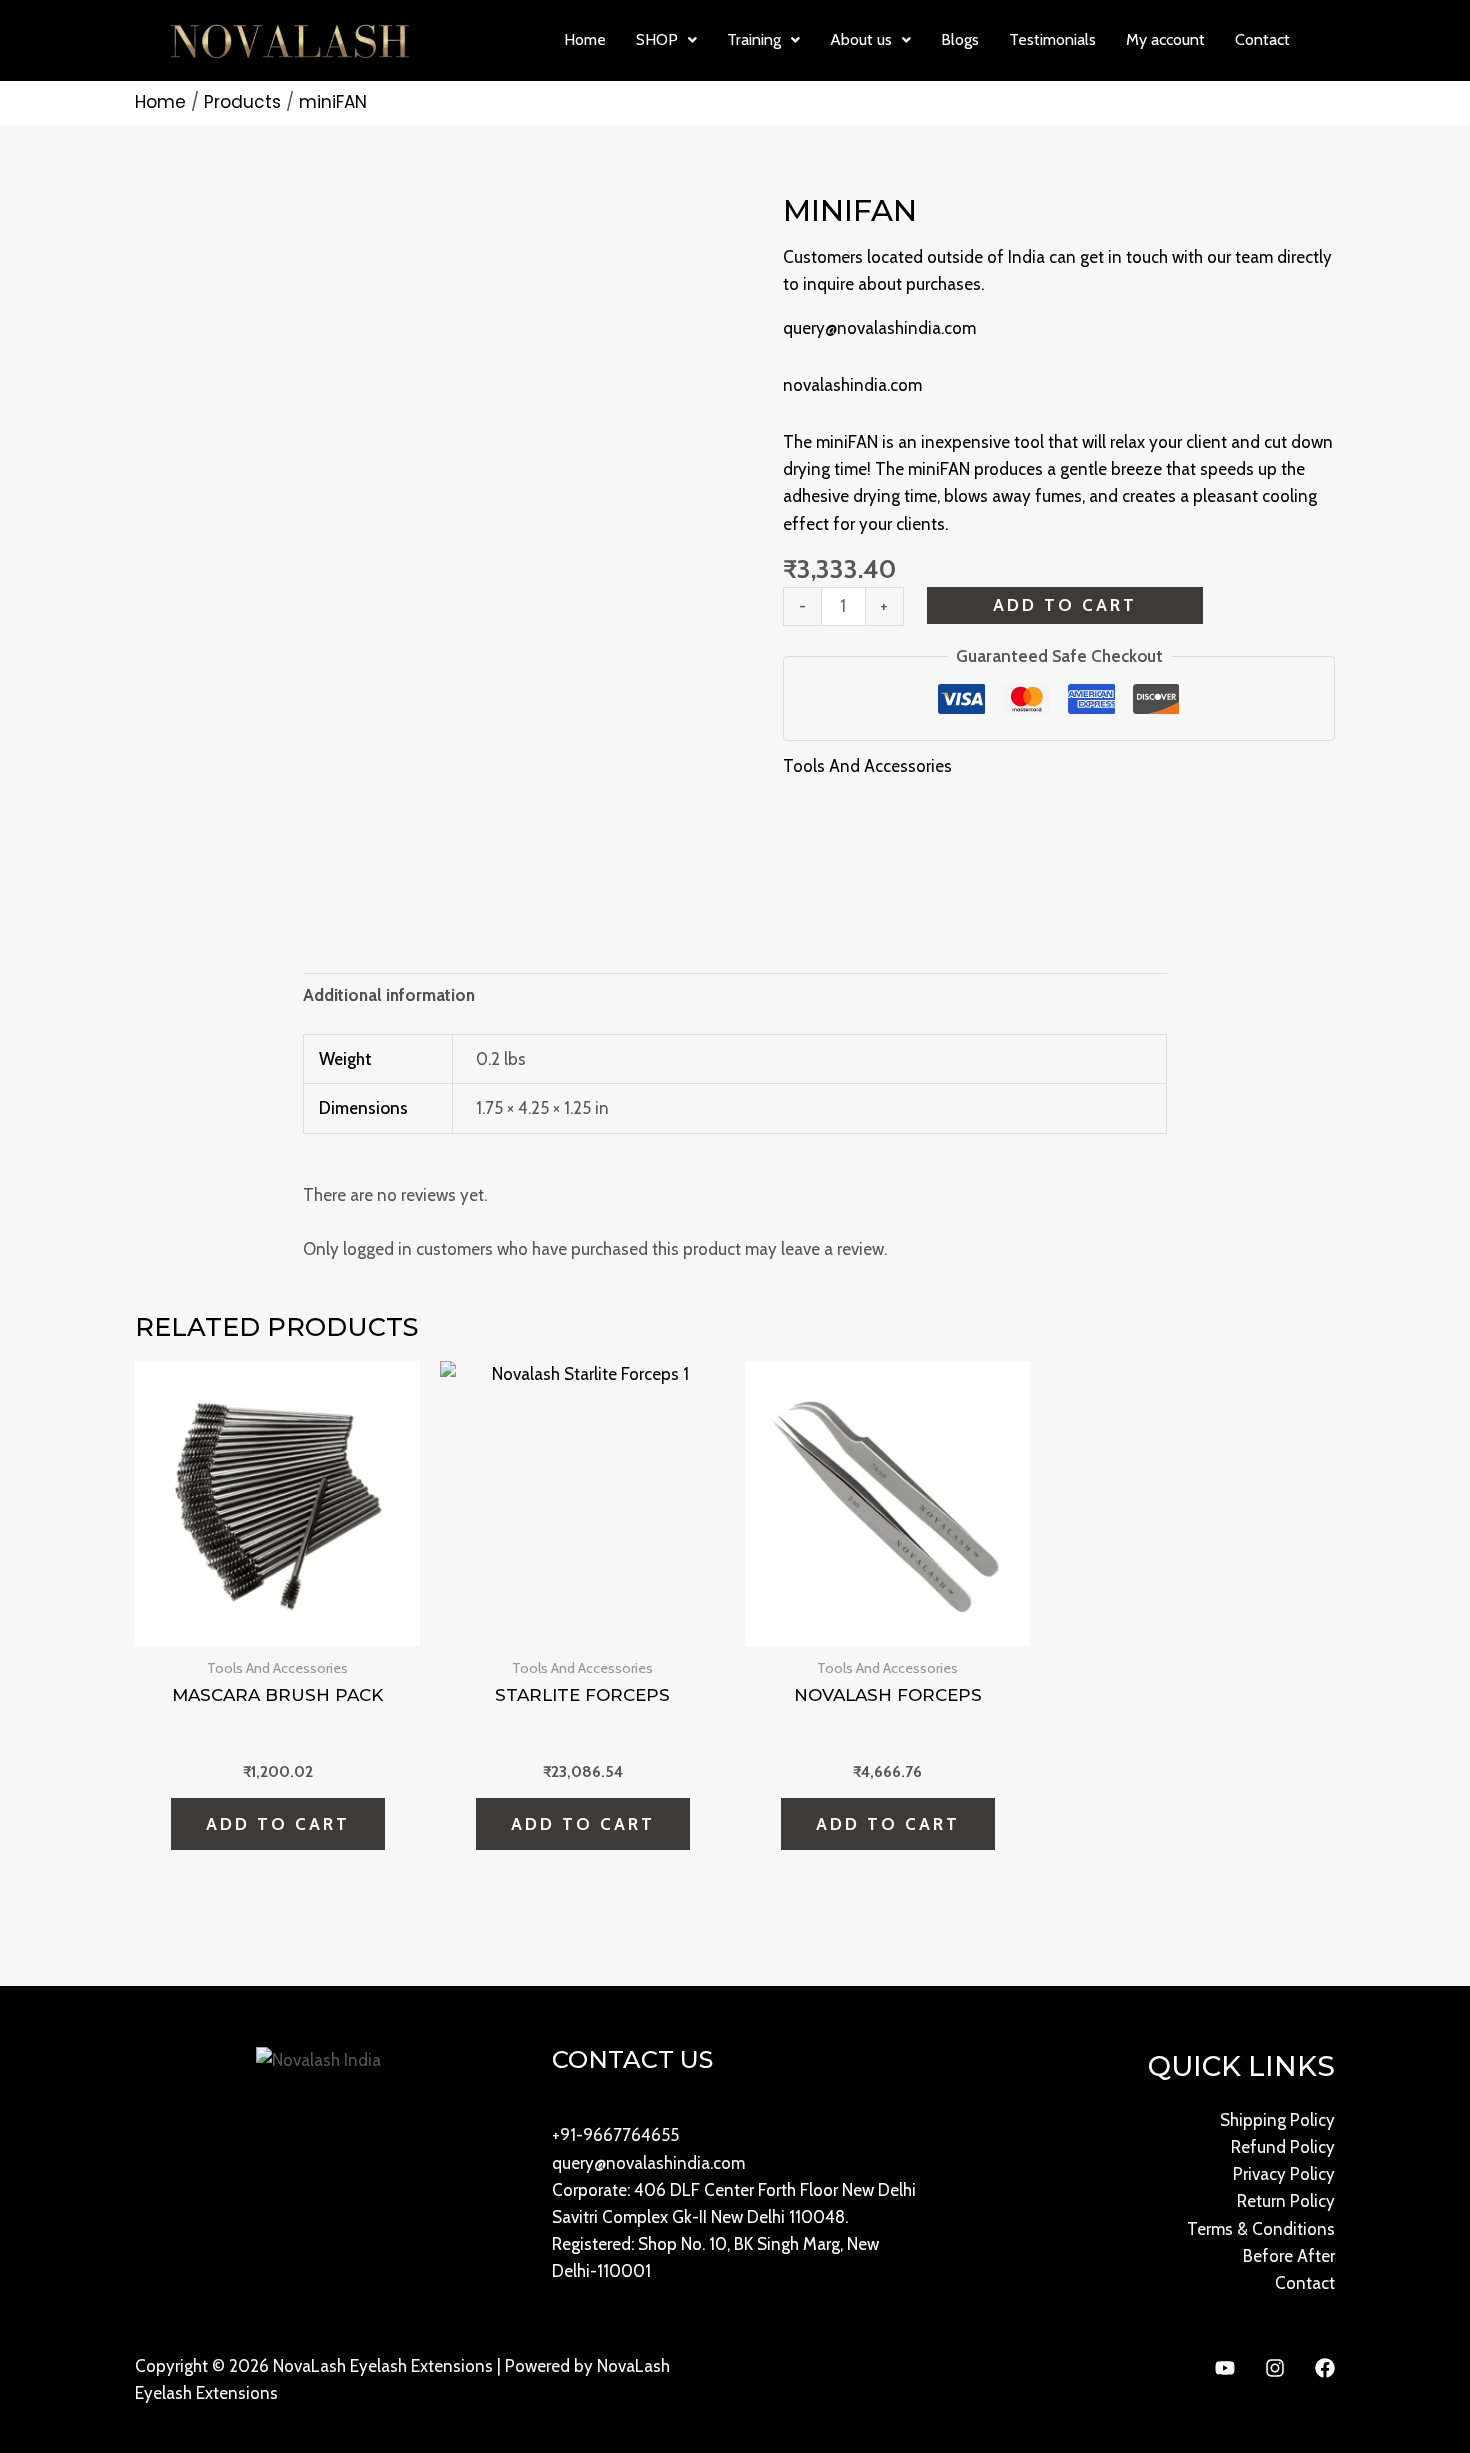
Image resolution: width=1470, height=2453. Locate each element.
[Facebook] (1325, 2368)
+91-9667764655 (615, 2135)
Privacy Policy (1284, 2174)
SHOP (657, 39)
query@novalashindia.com (879, 328)
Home (585, 39)
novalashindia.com (852, 385)
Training (754, 39)
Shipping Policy (1277, 2120)
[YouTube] (1225, 2368)
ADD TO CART (888, 1824)
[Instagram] (1275, 2368)
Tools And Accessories (867, 766)
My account (1165, 39)
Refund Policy (1283, 2147)
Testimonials (1052, 39)
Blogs (960, 39)
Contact (1262, 39)
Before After (1289, 2256)
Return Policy (1286, 2201)
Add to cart (1065, 605)
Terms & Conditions (1261, 2229)
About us (861, 39)
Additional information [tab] (389, 995)
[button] (666, 40)
